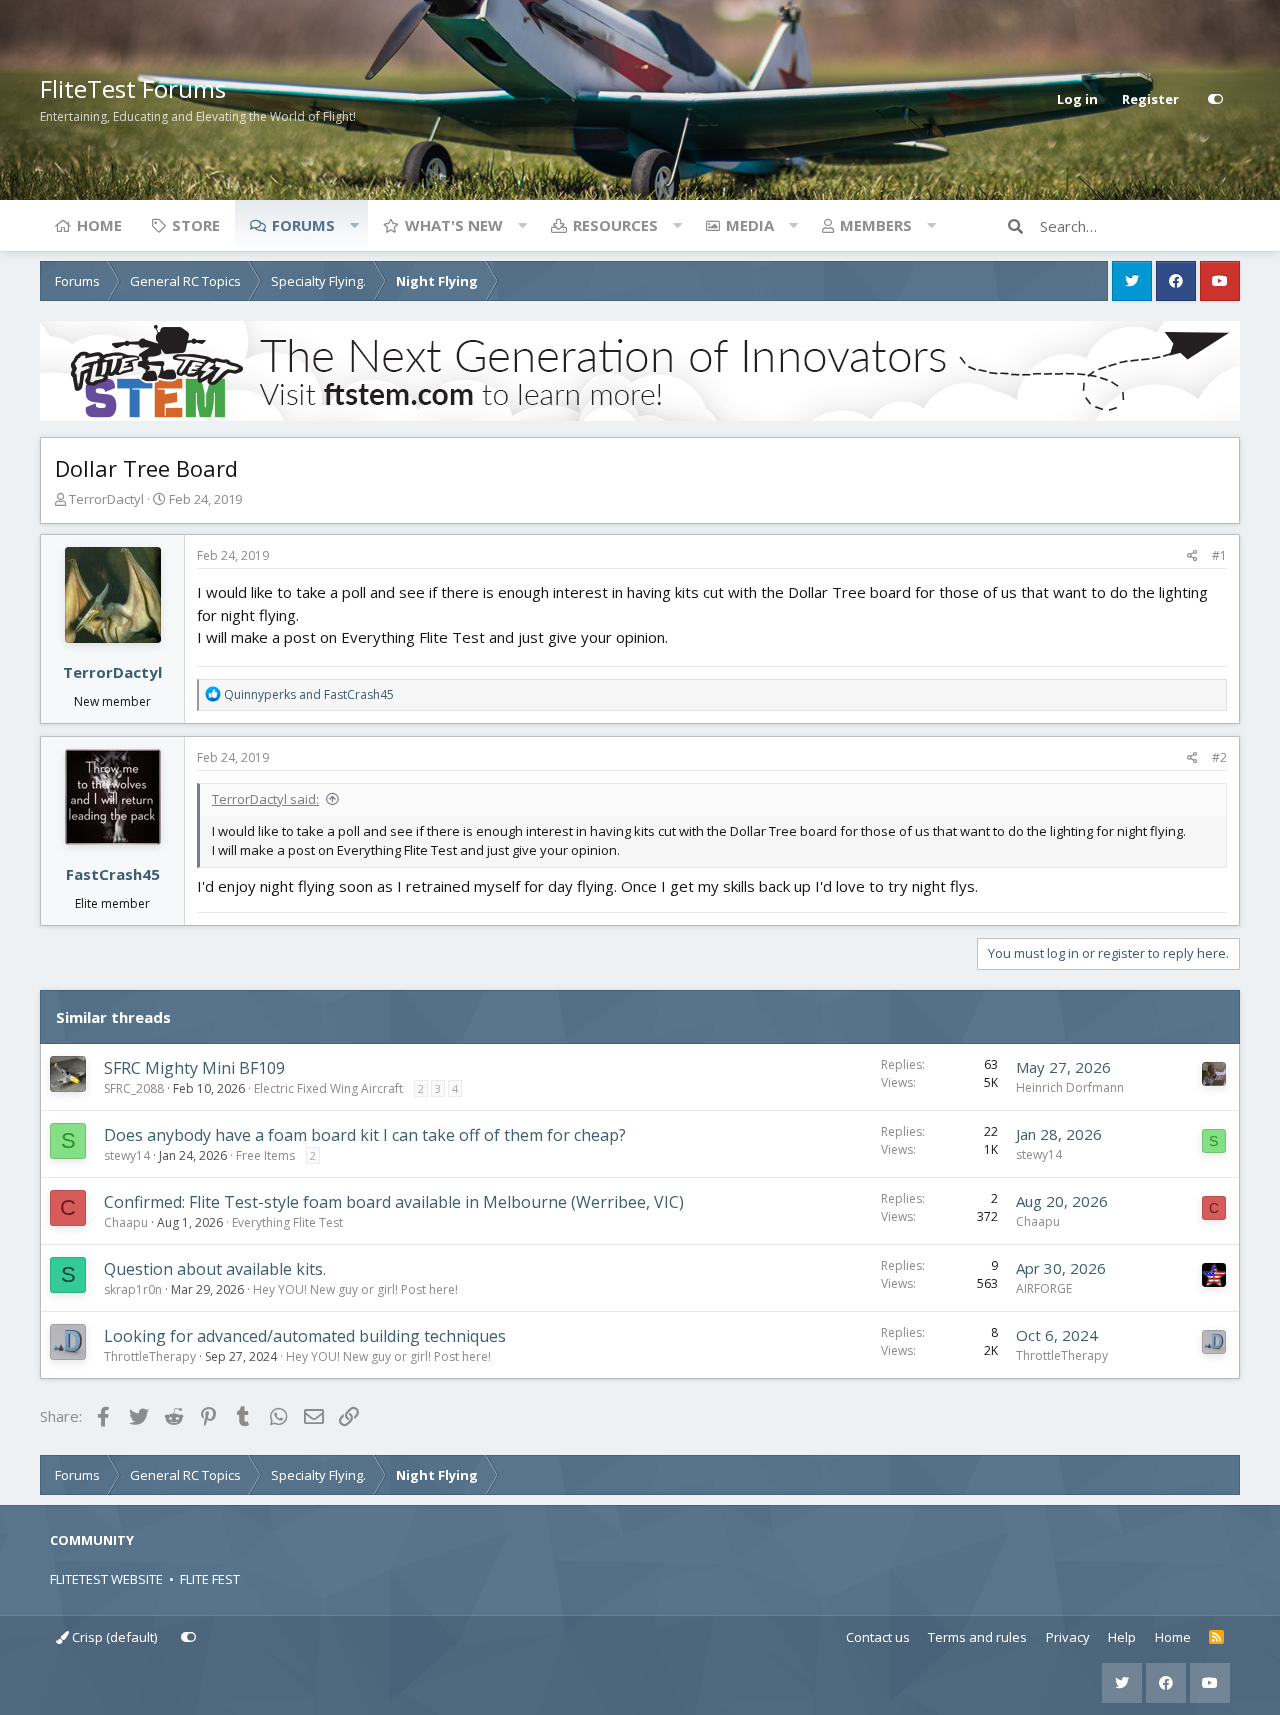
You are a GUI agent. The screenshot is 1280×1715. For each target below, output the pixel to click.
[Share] (1192, 556)
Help (1122, 1637)
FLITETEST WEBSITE (106, 1579)
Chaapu (126, 1222)
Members (876, 225)
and (309, 694)
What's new (454, 225)
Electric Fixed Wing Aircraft (328, 1088)
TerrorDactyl (106, 499)
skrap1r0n (133, 1289)
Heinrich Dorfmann (1070, 1087)
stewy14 (127, 1155)
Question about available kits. (215, 1269)
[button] (354, 225)
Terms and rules (977, 1637)
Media (750, 225)
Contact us (878, 1637)
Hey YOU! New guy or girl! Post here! (355, 1289)
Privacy (1068, 1637)
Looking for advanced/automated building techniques (305, 1336)
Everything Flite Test (287, 1222)
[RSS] (1216, 1638)
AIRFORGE (1044, 1288)
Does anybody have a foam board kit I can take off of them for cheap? (365, 1135)
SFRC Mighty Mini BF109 (194, 1068)
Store (196, 225)
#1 (1219, 555)
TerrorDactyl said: (265, 799)
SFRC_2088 (134, 1088)
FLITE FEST (210, 1579)
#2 (1219, 757)
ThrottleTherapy (150, 1356)
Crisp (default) (113, 1637)
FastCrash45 (113, 874)
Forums (303, 225)
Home (99, 225)
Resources (615, 225)
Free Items (265, 1155)
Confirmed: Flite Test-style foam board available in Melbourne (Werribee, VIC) (394, 1202)
